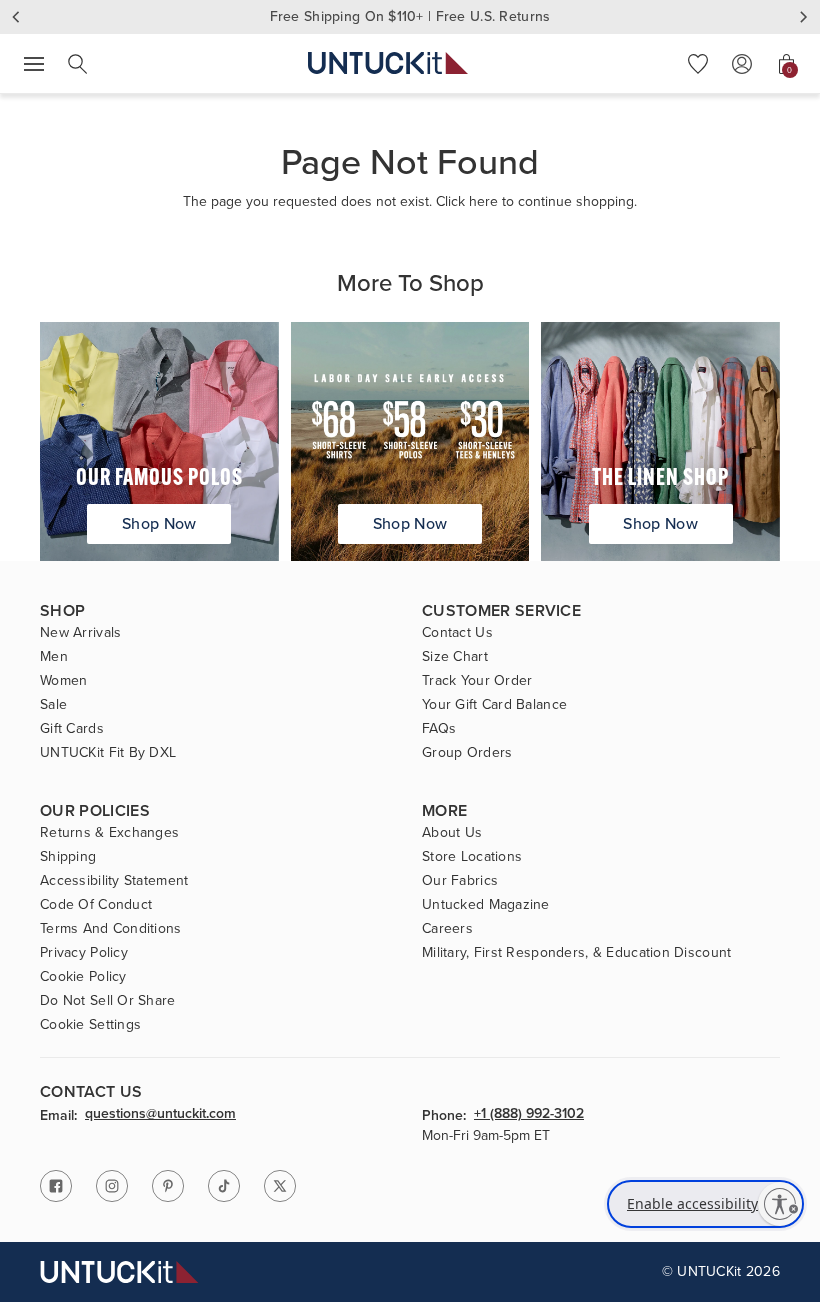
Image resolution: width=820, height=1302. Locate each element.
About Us (452, 833)
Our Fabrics (460, 881)
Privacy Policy (84, 953)
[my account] (742, 64)
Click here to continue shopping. (536, 201)
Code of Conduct (96, 905)
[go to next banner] (804, 17)
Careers (447, 929)
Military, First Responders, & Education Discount (576, 953)
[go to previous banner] (16, 17)
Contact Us (457, 633)
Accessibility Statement (114, 881)
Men (54, 657)
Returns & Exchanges (109, 833)
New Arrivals (80, 633)
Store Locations (472, 857)
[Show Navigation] (34, 64)
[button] (698, 64)
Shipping (68, 857)
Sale (53, 705)
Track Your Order (477, 681)
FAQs (439, 729)
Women (63, 681)
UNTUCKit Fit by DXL (108, 753)
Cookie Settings (90, 1025)
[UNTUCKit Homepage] (388, 63)
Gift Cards (72, 729)
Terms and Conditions (111, 929)
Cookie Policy (83, 977)
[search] (78, 64)
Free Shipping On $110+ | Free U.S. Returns (410, 16)
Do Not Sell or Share (108, 1001)
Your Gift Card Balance (494, 705)
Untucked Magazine (486, 905)
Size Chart (455, 657)
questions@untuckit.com (160, 1115)
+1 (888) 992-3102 (529, 1115)
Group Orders (467, 753)
